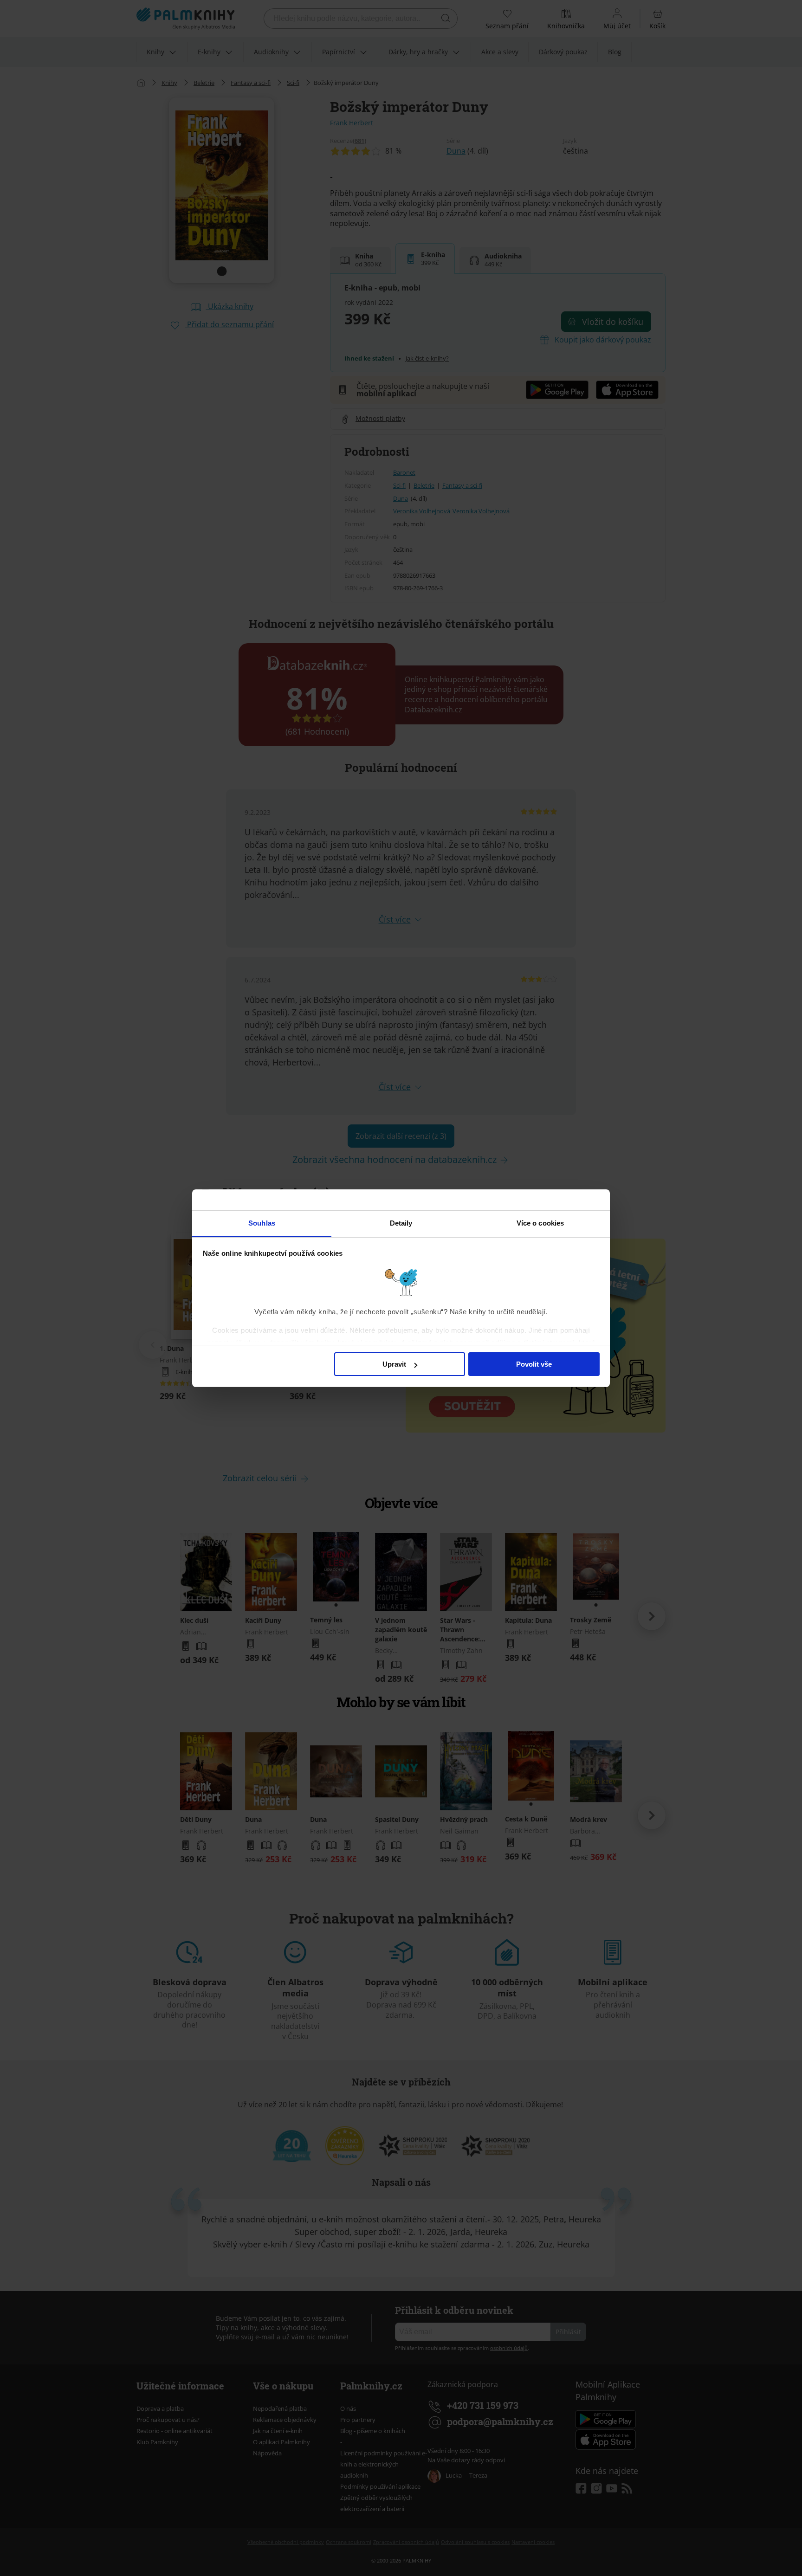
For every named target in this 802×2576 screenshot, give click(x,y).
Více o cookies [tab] (540, 1223)
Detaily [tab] (401, 1223)
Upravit (394, 1364)
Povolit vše (534, 1364)
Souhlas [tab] (262, 1223)
